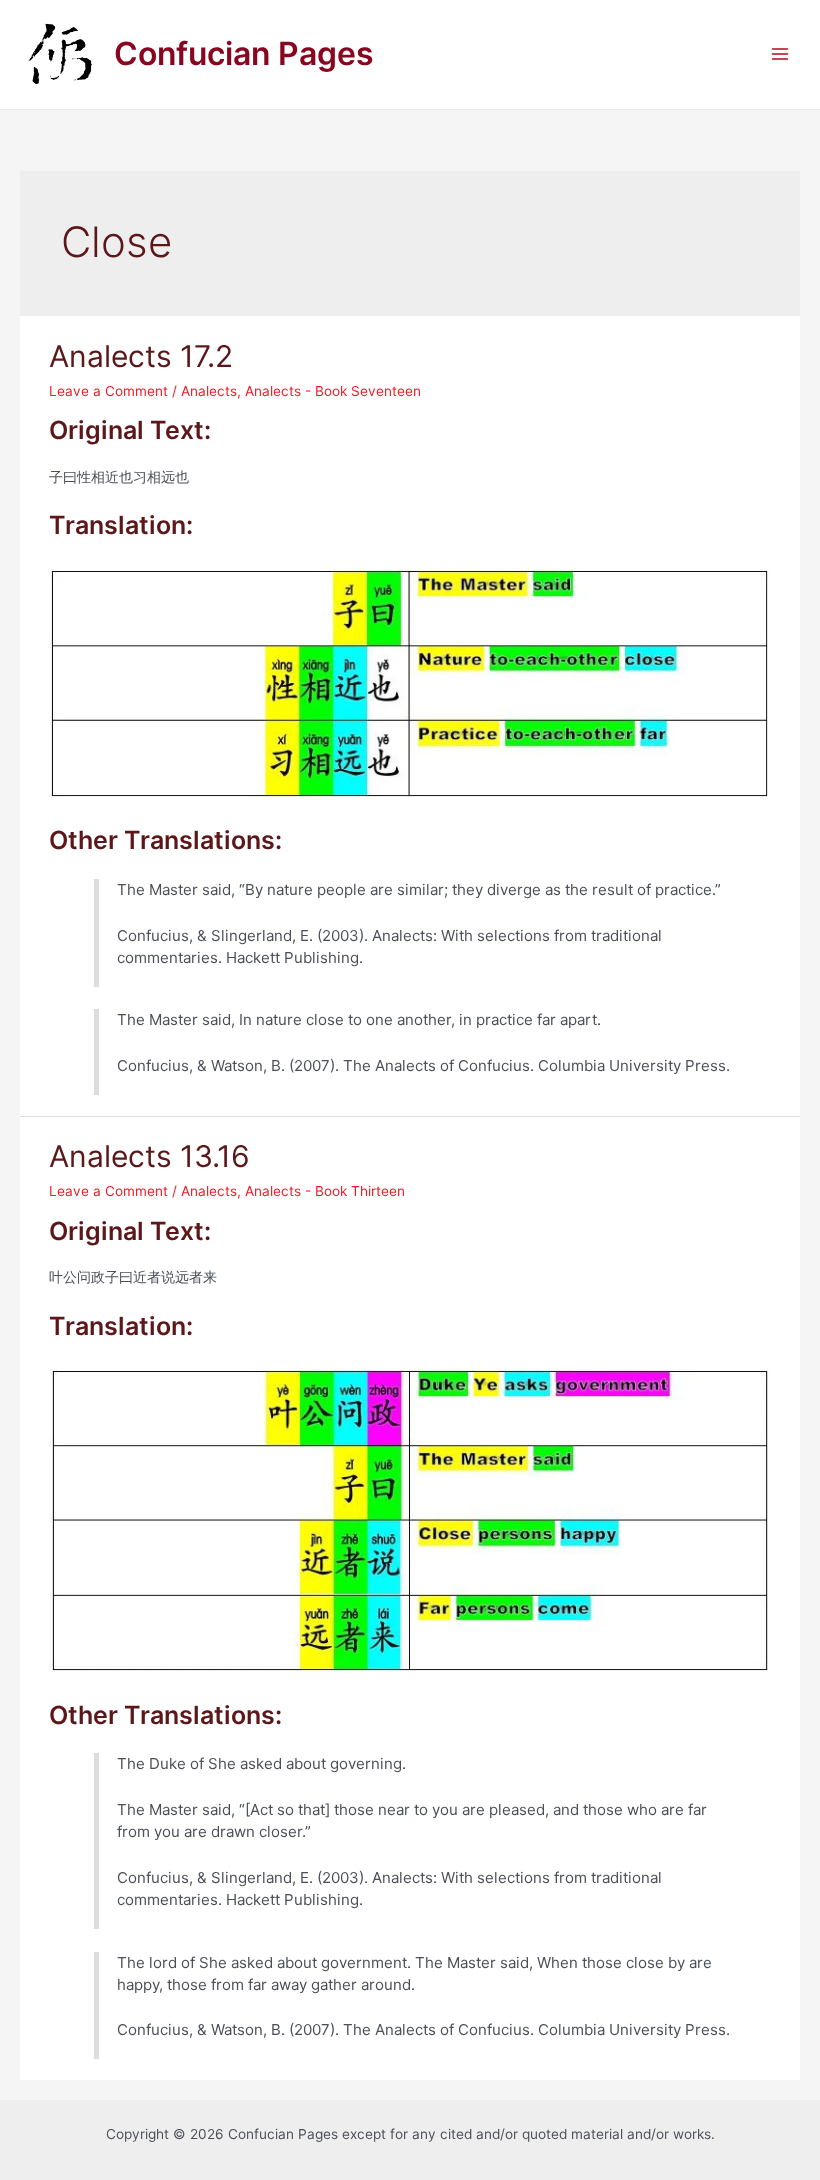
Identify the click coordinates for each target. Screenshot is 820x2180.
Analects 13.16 (149, 1156)
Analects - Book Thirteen (325, 1191)
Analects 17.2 (141, 356)
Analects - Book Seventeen (333, 391)
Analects (209, 391)
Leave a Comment (108, 391)
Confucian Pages (244, 53)
